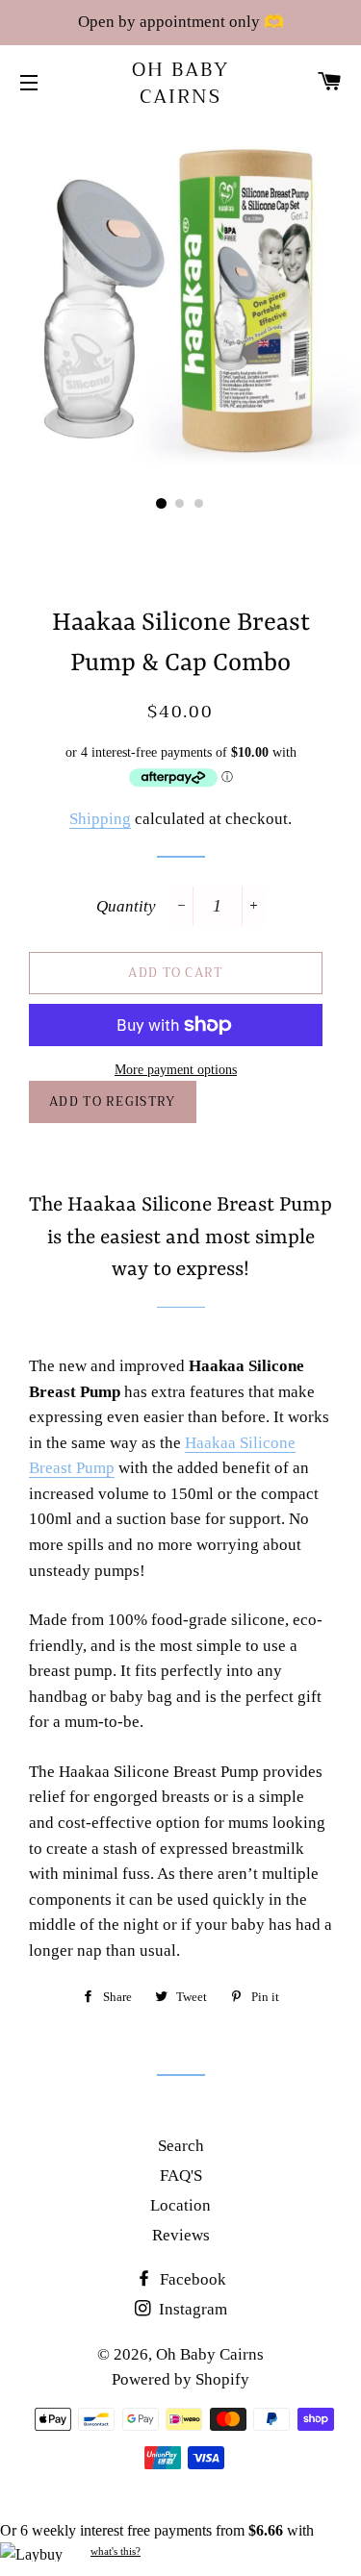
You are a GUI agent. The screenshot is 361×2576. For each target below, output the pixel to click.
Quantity (126, 906)
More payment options (176, 1070)
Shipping (100, 819)
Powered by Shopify (180, 2379)
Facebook (191, 2279)
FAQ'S (181, 2176)
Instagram (191, 2309)
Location (180, 2205)
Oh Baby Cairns (180, 84)
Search (181, 2146)
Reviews (181, 2235)
